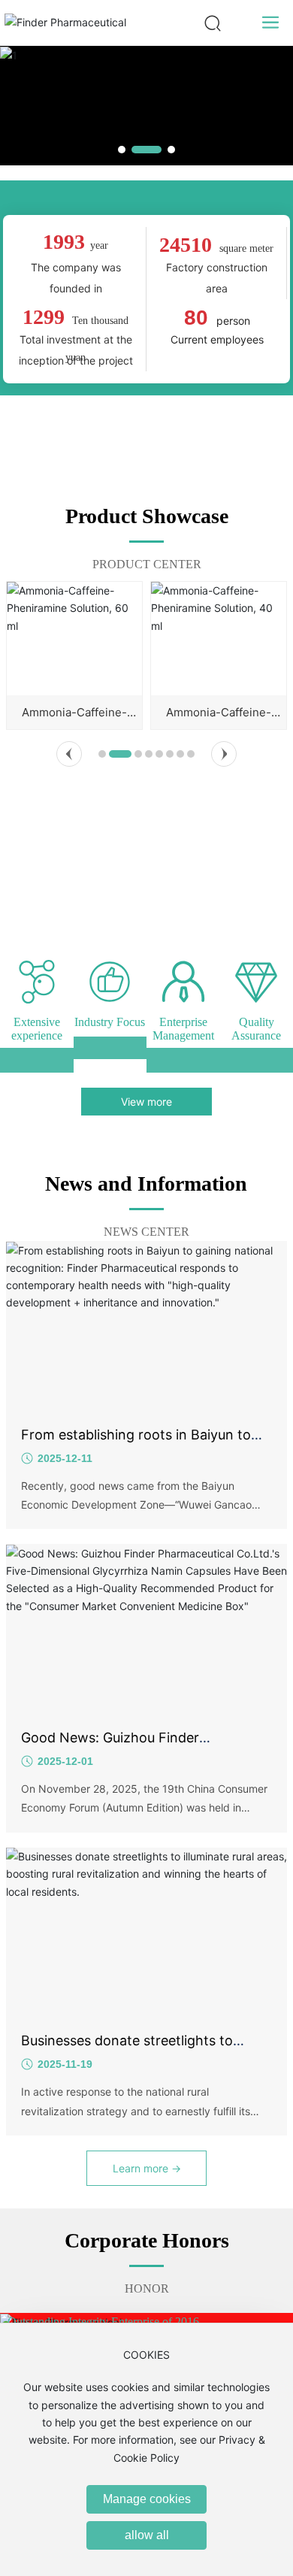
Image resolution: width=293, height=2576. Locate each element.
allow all (147, 2535)
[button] (122, 150)
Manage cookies (147, 2499)
